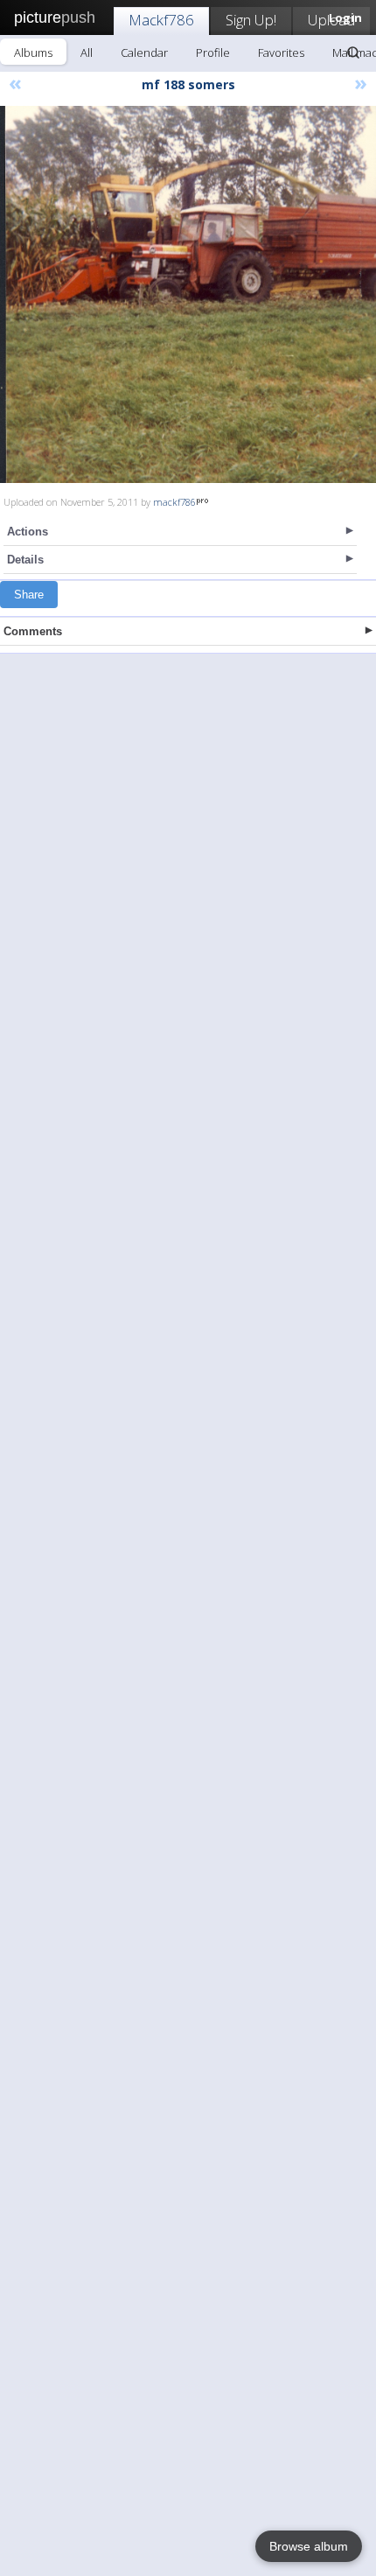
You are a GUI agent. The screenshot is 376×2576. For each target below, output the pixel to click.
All (87, 52)
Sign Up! (251, 20)
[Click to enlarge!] (188, 294)
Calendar (144, 52)
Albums (33, 52)
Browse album (309, 2546)
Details (25, 560)
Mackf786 (161, 20)
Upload (331, 20)
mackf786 (174, 502)
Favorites (281, 52)
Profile (213, 52)
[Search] (353, 52)
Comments (33, 631)
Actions (28, 532)
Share (29, 595)
